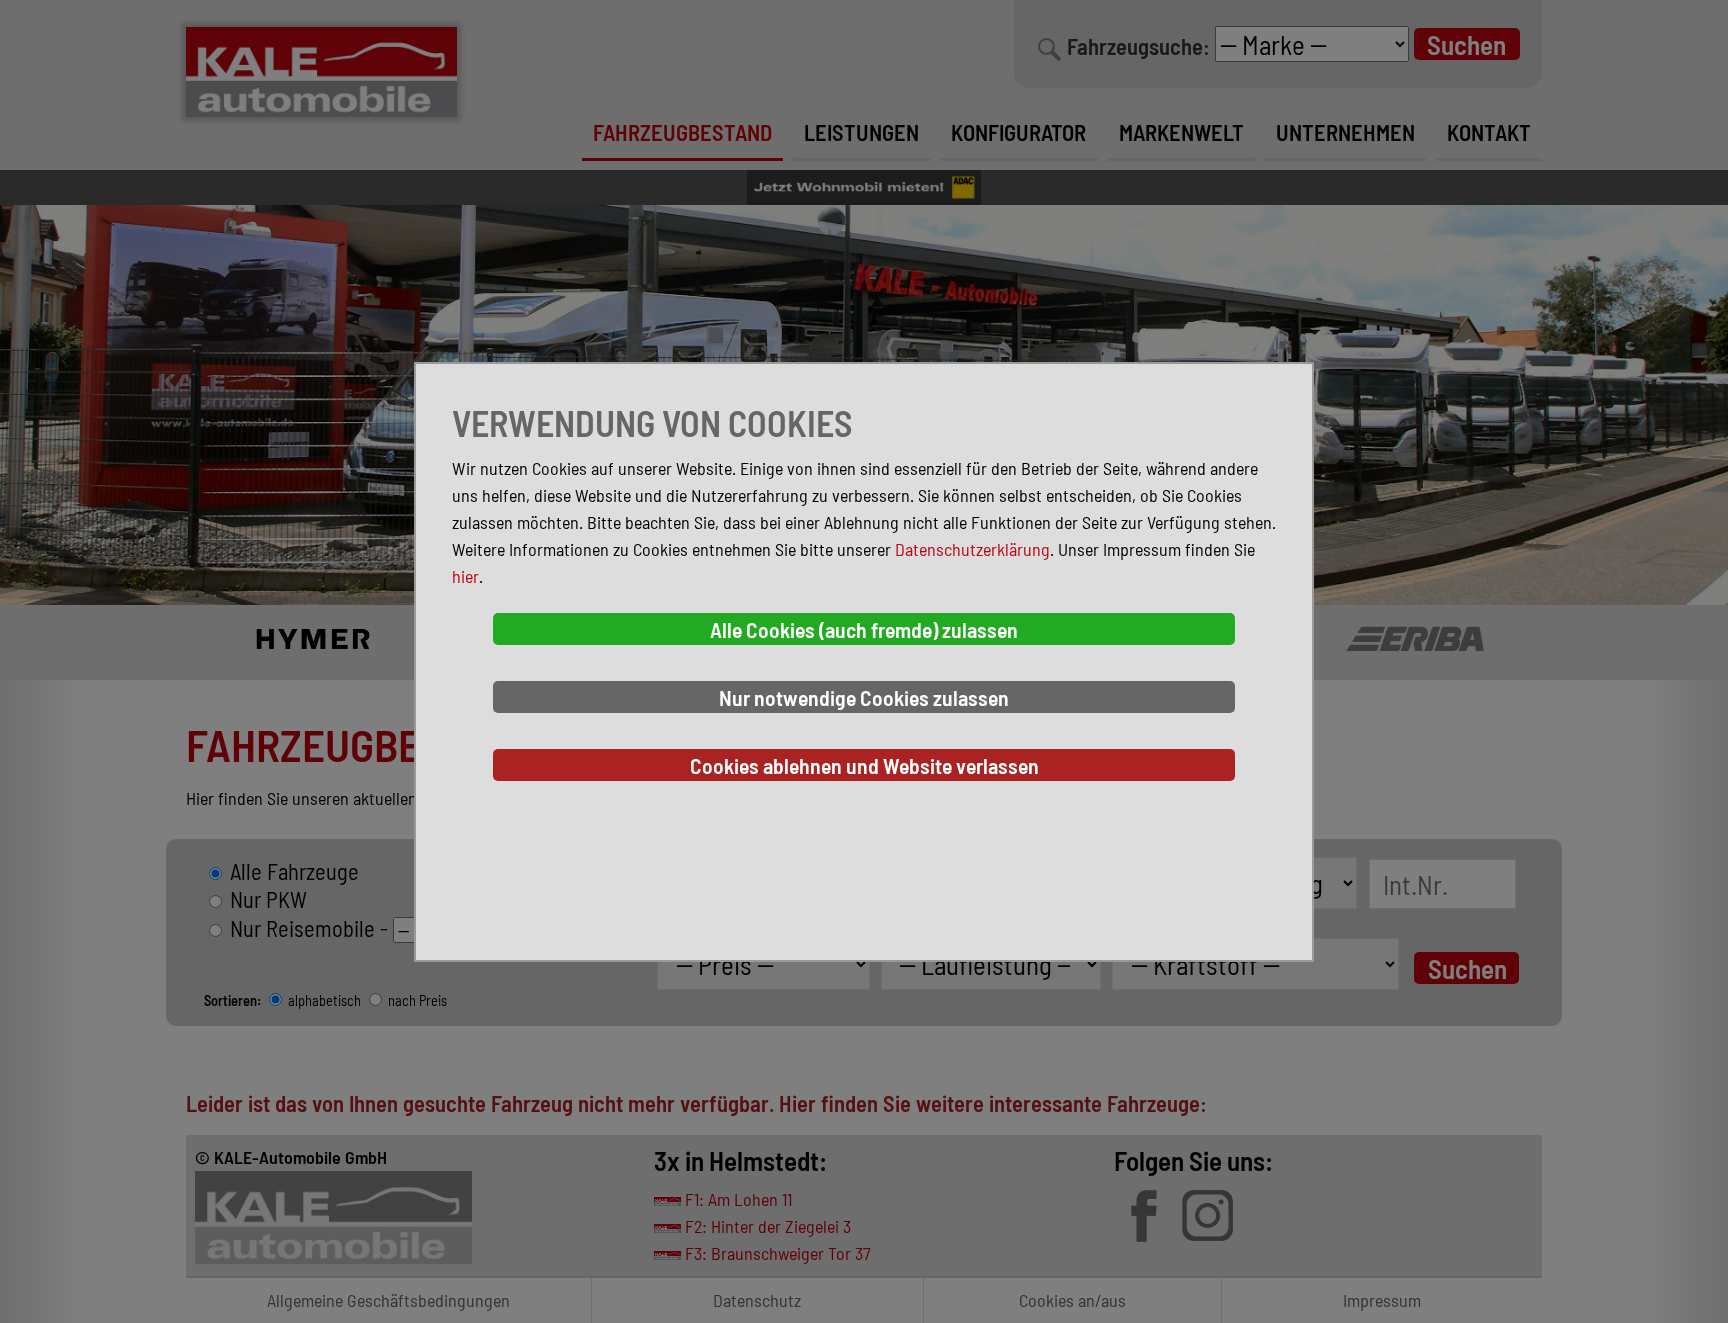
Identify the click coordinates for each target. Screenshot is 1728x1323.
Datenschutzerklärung (972, 549)
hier (465, 576)
